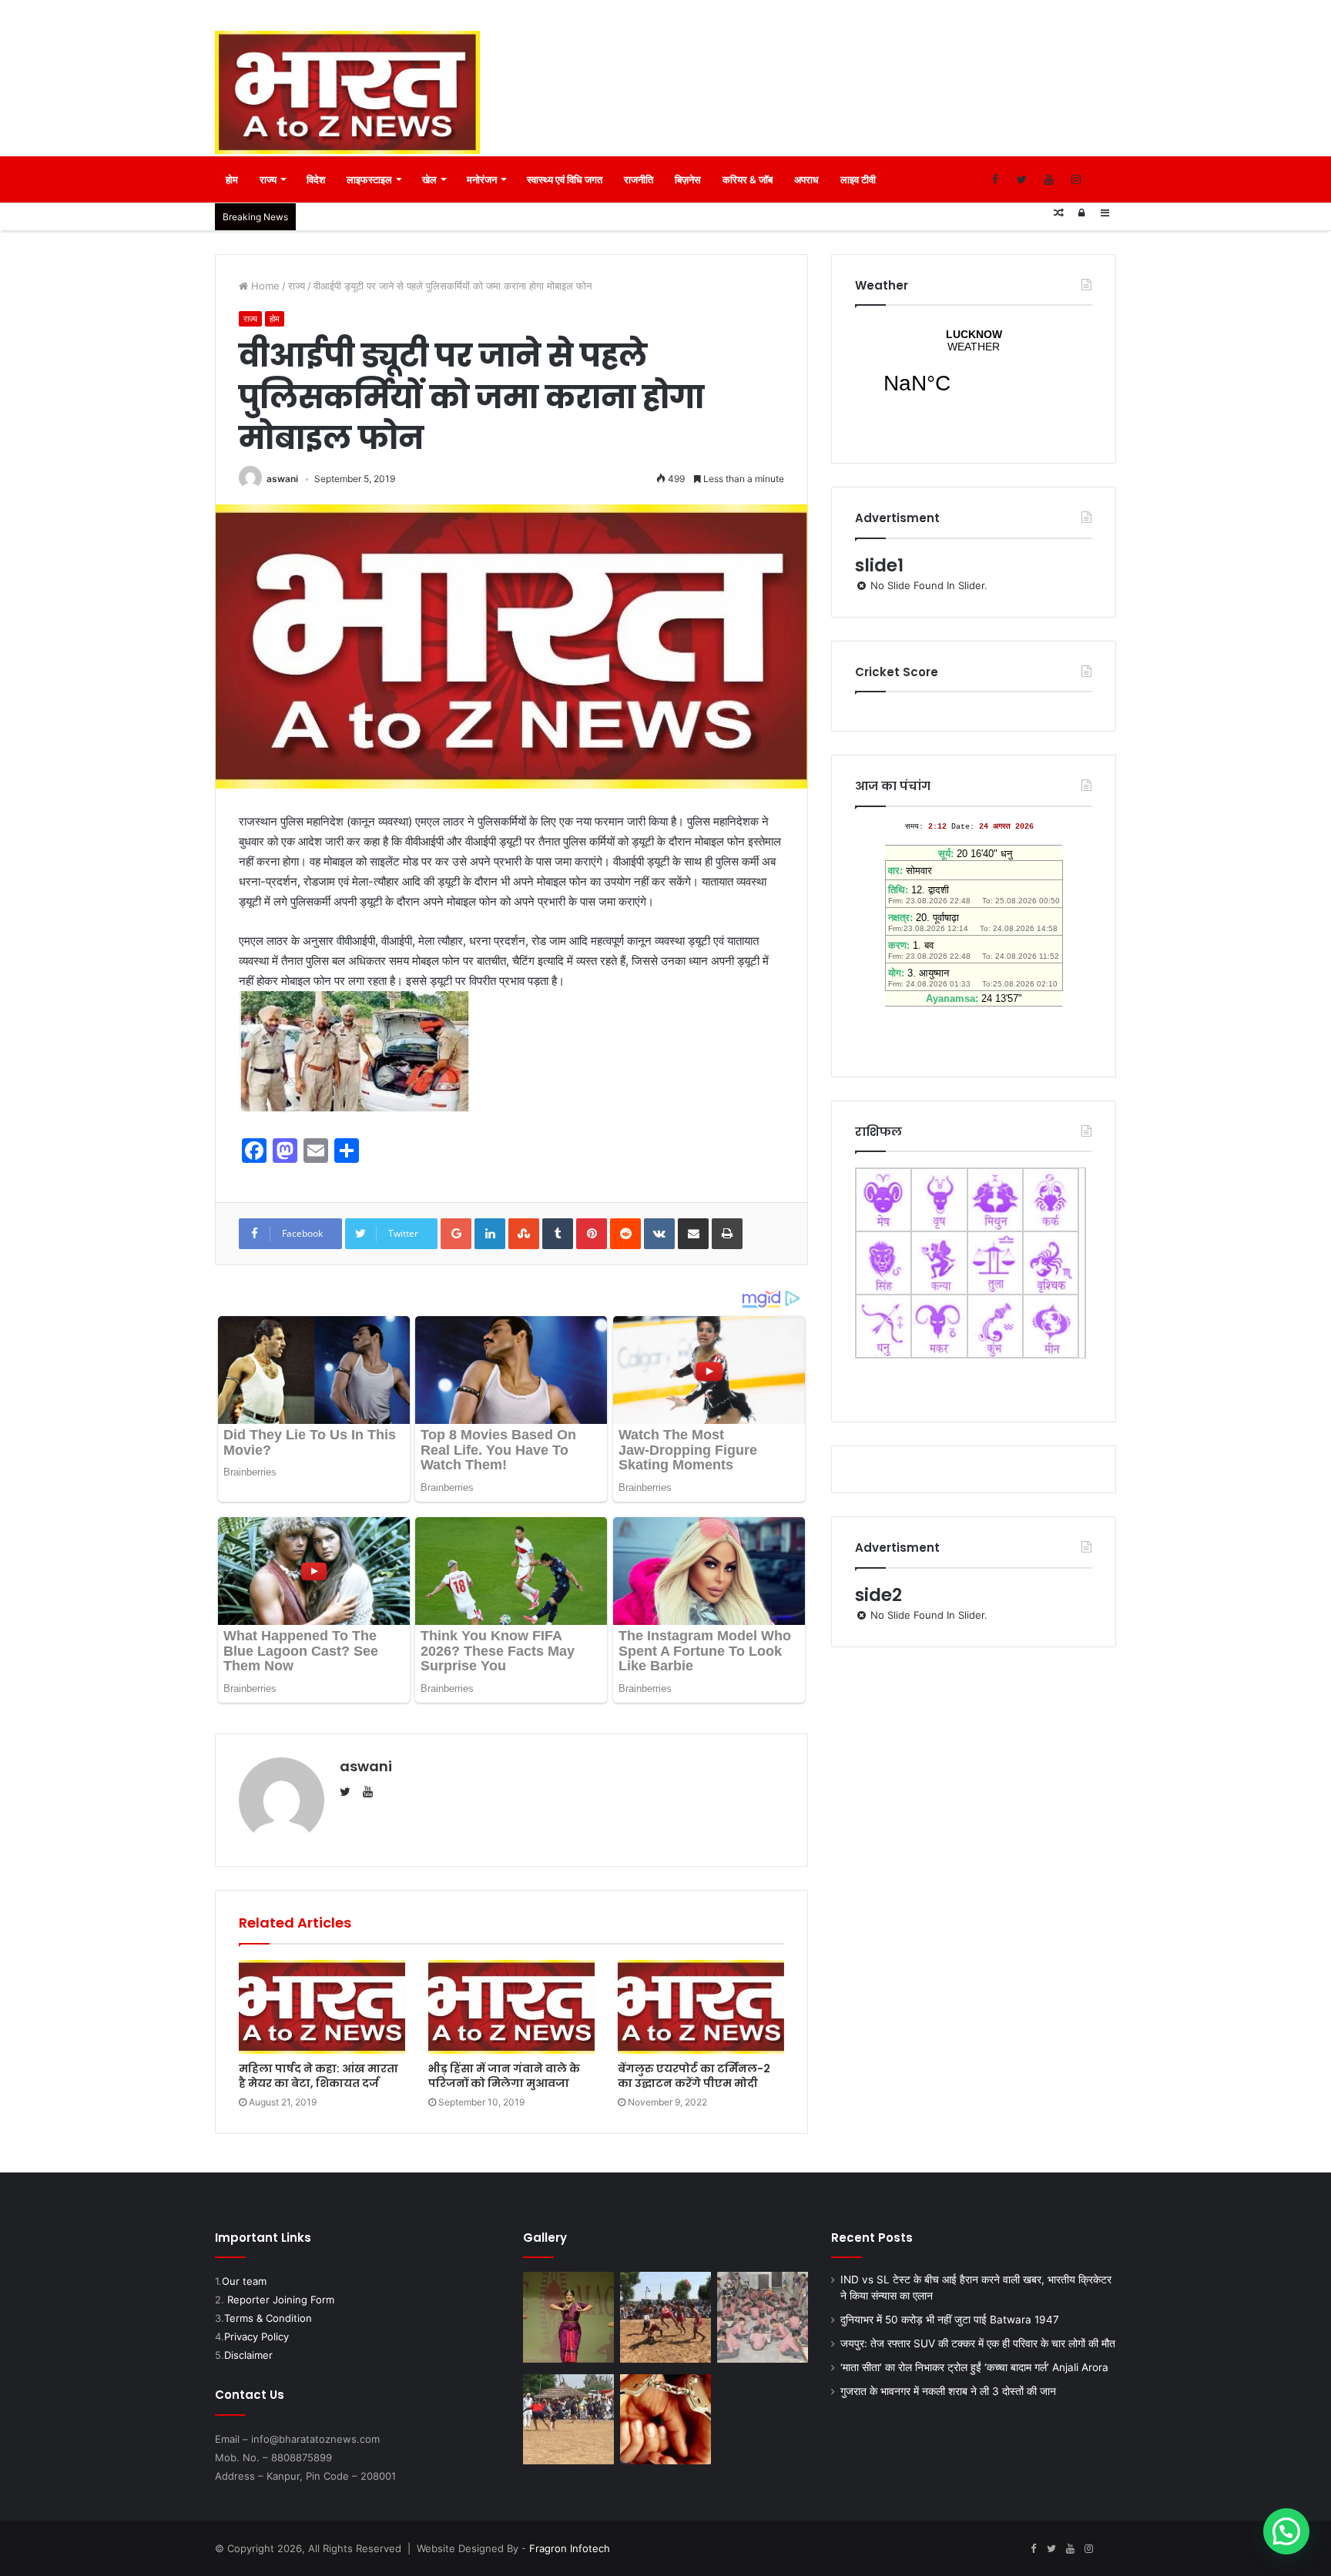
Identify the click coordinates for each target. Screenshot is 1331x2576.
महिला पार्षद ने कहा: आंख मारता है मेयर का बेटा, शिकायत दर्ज (319, 2076)
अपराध (806, 179)
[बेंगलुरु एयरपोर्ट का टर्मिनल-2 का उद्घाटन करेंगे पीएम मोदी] (701, 2007)
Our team (244, 2281)
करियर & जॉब (748, 179)
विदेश (316, 179)
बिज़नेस (688, 179)
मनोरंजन (482, 179)
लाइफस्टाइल (369, 179)
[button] (1286, 2531)
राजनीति (639, 179)
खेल (429, 179)
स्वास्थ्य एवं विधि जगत (565, 179)
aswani (282, 479)
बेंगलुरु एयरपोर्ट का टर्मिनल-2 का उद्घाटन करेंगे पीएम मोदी (694, 2076)
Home (264, 286)
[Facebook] (995, 179)
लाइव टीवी (858, 179)
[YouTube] (1049, 179)
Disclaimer (248, 2355)
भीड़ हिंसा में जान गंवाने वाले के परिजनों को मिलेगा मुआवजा (504, 2076)
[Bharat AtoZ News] (347, 92)
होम (232, 179)
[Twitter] (1022, 179)
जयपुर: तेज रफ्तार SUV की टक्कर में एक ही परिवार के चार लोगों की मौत (978, 2343)
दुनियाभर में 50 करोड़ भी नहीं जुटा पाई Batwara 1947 (950, 2320)
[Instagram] (1076, 179)
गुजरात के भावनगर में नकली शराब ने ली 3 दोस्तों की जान (948, 2391)
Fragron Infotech (570, 2548)
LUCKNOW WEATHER (974, 371)
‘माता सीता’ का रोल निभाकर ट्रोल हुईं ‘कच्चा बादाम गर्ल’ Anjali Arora (974, 2367)
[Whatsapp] (1103, 179)
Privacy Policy (256, 2336)
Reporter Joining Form (281, 2300)
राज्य (268, 179)
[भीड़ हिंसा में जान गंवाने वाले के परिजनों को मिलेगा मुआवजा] (511, 2007)
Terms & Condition (268, 2318)
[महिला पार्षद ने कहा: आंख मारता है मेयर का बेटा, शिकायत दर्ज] (322, 2007)
